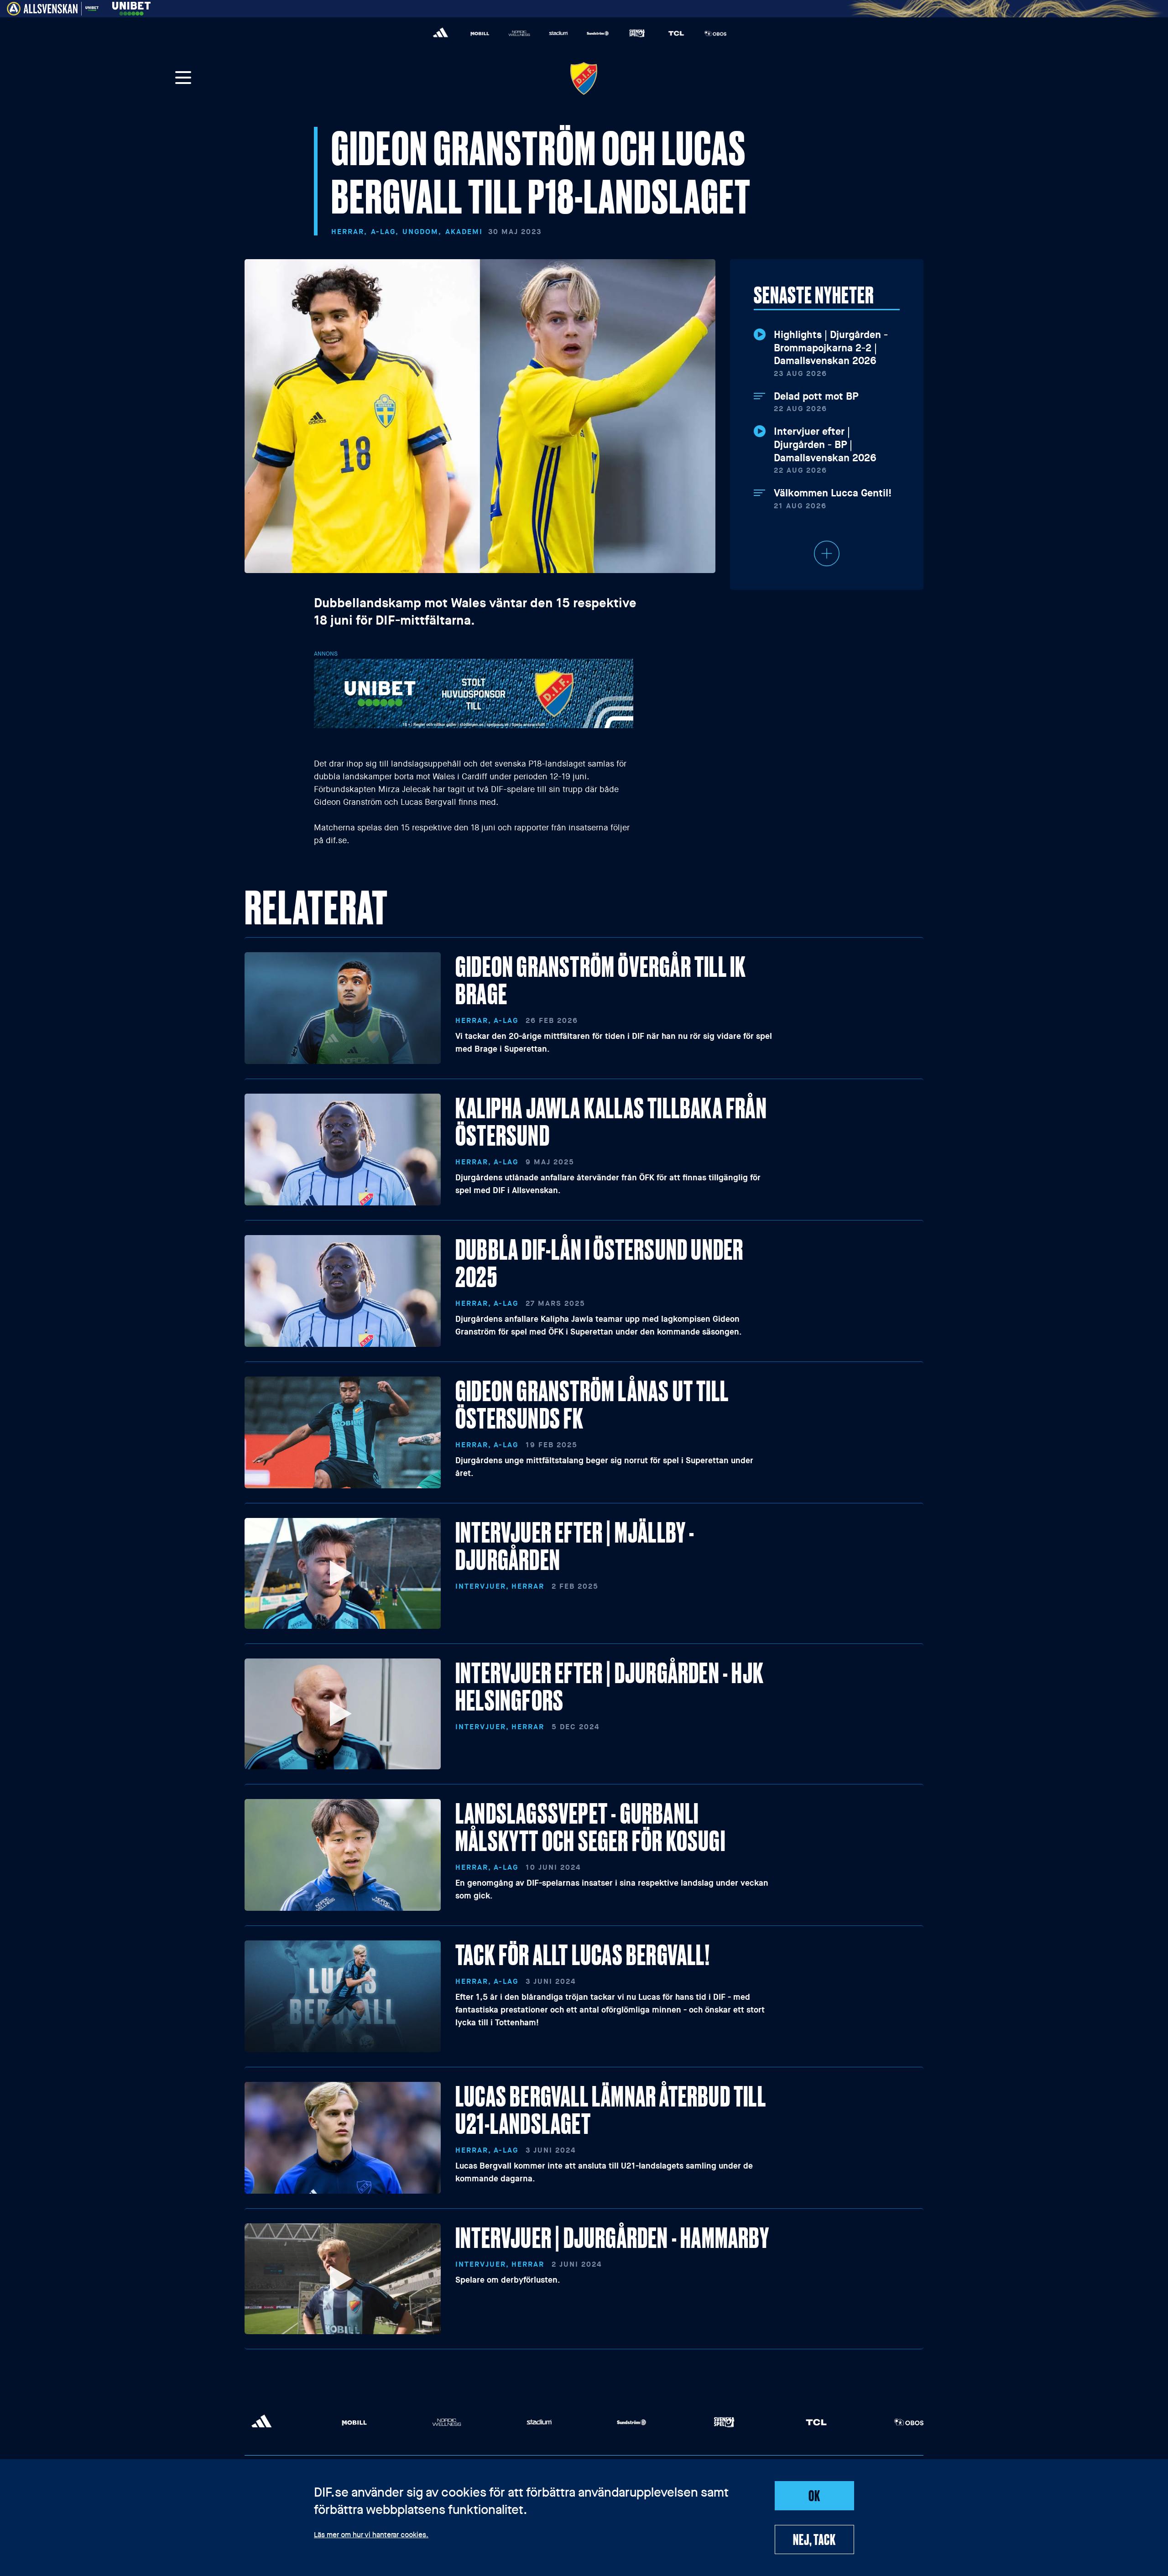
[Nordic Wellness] (519, 33)
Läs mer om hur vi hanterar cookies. (371, 2535)
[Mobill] (480, 33)
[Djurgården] (584, 78)
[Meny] (183, 78)
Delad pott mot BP (816, 396)
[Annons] (474, 693)
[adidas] (441, 33)
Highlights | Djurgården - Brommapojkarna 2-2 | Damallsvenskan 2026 (831, 348)
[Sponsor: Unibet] (131, 7)
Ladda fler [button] (827, 553)
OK (814, 2495)
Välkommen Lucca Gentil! (833, 493)
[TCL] (676, 33)
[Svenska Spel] (637, 33)
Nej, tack (814, 2539)
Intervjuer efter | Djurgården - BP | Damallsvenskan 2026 (825, 445)
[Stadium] (558, 33)
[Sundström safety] (598, 33)
